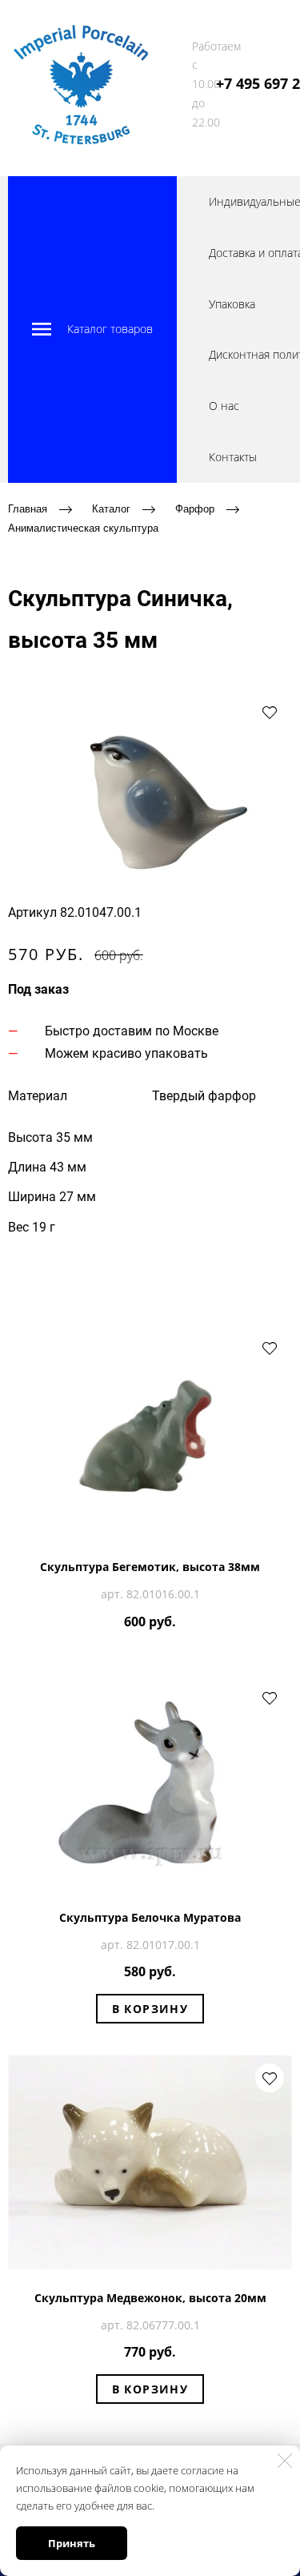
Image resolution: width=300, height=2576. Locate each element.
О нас (224, 406)
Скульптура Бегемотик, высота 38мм (150, 1567)
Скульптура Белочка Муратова (150, 1917)
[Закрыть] (285, 2461)
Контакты (233, 457)
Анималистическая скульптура (83, 528)
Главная (28, 508)
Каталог (111, 508)
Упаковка (232, 304)
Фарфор (195, 508)
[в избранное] (270, 712)
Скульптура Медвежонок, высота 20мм (150, 2298)
